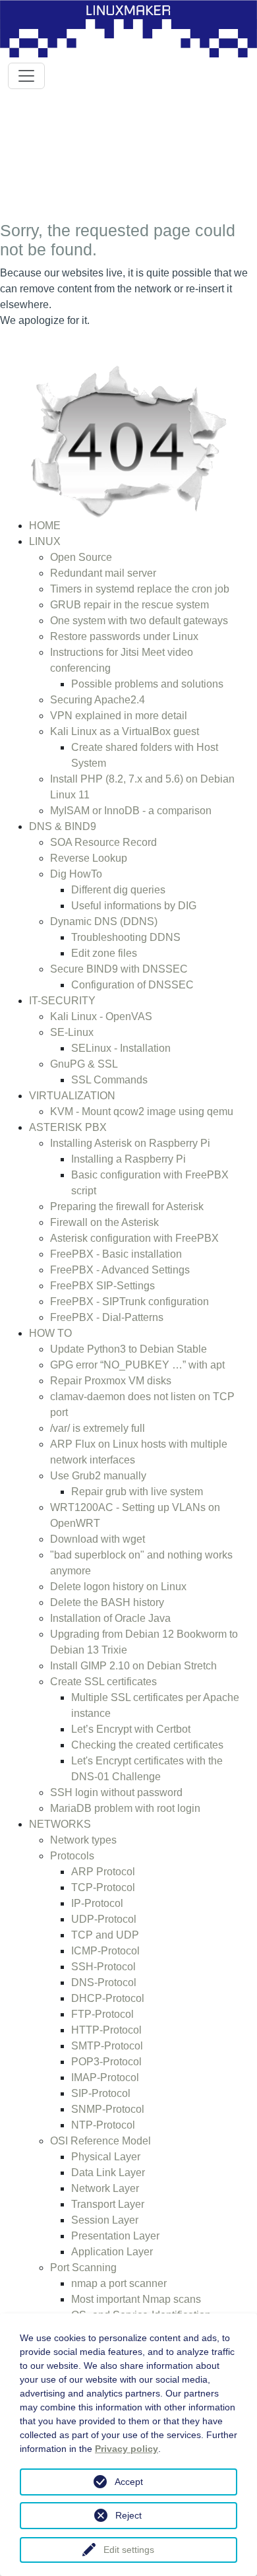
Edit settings (129, 2550)
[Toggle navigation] (26, 76)
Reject (128, 2515)
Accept (129, 2482)
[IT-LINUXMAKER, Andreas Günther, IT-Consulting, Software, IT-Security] (128, 28)
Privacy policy (127, 2449)
